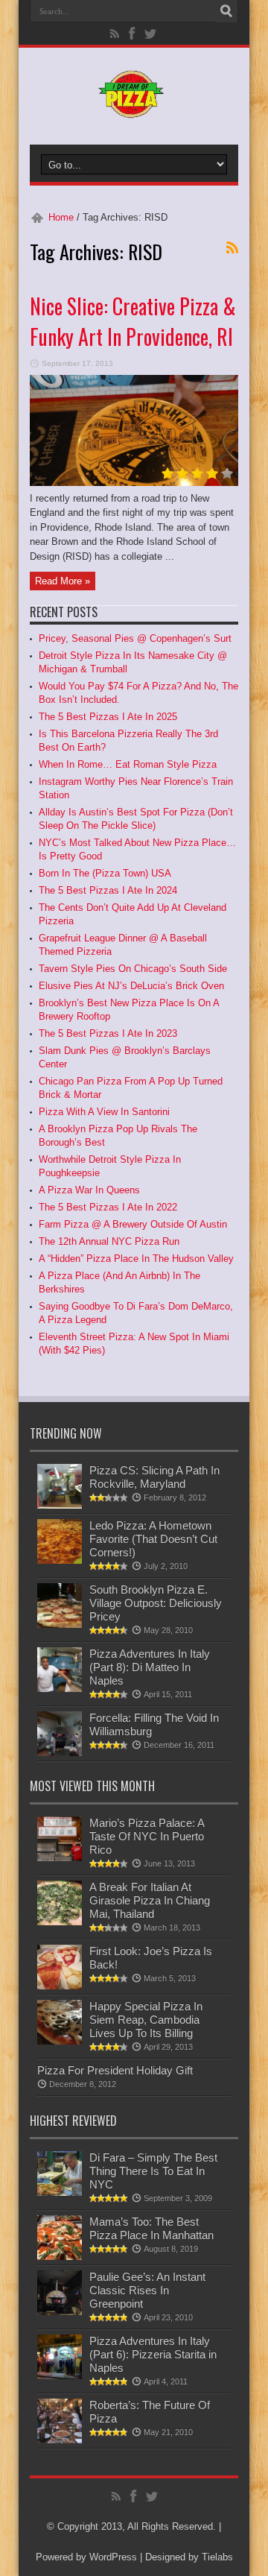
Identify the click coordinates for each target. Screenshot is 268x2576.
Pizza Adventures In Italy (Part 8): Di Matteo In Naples (150, 1667)
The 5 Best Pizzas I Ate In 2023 (108, 1033)
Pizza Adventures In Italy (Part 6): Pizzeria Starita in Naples (153, 2354)
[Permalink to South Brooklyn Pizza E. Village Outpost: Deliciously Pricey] (60, 1625)
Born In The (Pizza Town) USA (105, 873)
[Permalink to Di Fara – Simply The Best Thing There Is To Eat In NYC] (60, 2193)
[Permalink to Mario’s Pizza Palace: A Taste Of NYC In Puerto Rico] (60, 1858)
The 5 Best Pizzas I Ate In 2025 (108, 717)
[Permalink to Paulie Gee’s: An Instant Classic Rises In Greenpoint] (60, 2312)
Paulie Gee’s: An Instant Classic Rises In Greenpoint (147, 2290)
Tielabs (217, 2557)
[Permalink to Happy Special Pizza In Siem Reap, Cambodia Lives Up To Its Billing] (60, 2041)
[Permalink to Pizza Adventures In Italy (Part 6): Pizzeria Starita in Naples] (60, 2376)
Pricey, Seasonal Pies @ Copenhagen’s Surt (135, 638)
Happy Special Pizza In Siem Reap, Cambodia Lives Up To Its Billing (146, 2020)
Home (61, 217)
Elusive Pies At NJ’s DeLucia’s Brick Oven (131, 986)
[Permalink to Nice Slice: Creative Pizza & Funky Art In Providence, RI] (134, 483)
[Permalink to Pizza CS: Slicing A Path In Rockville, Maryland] (60, 1505)
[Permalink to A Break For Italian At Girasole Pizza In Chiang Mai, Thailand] (60, 1922)
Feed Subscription (232, 247)
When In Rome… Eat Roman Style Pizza (128, 764)
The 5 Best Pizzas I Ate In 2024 (108, 890)
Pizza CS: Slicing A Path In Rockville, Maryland (154, 1477)
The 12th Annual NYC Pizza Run (109, 1241)
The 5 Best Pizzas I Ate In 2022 (108, 1207)
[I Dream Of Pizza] (134, 107)
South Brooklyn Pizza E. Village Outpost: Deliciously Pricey (156, 1603)
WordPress (113, 2557)
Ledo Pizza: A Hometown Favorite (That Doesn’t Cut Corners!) (153, 1539)
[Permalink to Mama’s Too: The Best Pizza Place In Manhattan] (60, 2257)
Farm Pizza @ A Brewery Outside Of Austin (133, 1224)
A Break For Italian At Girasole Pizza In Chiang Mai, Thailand (150, 1900)
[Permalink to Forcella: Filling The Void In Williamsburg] (60, 1753)
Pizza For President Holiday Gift (115, 2070)
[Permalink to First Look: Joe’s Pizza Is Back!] (60, 1986)
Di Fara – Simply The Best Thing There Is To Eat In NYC (153, 2171)
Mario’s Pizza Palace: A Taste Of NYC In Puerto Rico (147, 1836)
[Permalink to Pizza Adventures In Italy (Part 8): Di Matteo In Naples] (60, 1689)
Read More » (63, 581)
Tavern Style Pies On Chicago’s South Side (133, 969)
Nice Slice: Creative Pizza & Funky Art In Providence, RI (133, 321)
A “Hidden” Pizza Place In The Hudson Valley (136, 1259)
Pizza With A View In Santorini (104, 1112)
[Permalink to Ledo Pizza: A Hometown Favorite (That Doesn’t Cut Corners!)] (60, 1560)
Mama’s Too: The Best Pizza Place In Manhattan (151, 2228)
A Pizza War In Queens (89, 1190)
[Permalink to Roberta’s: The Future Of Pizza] (60, 2440)
